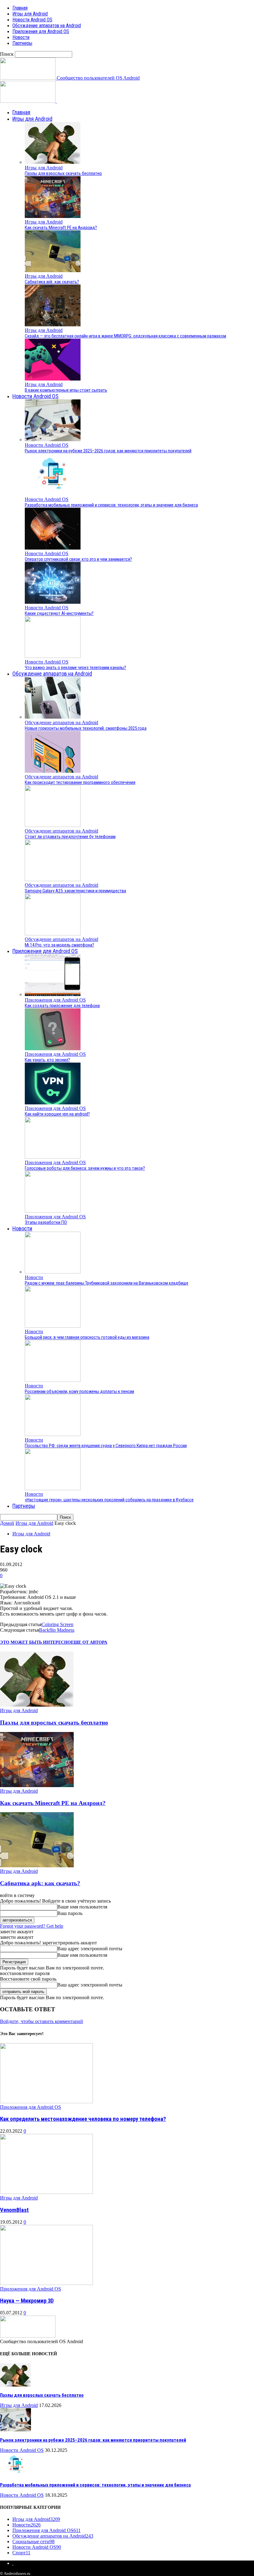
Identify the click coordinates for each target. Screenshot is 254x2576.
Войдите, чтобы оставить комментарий (42, 2021)
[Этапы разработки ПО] (53, 1211)
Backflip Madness (57, 1630)
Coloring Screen (57, 1624)
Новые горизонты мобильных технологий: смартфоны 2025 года (86, 728)
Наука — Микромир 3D (27, 2301)
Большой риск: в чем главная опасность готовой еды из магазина (87, 1337)
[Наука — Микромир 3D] (46, 2283)
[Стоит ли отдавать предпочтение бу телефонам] (53, 825)
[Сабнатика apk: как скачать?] (53, 270)
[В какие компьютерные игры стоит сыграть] (53, 379)
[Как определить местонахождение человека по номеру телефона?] (46, 2102)
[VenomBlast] (46, 2192)
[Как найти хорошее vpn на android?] (53, 1103)
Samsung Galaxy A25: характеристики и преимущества (75, 891)
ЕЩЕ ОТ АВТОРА (89, 1642)
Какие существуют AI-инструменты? (59, 613)
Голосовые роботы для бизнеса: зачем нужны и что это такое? (85, 1168)
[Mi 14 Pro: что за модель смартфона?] (53, 934)
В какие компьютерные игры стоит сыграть (66, 390)
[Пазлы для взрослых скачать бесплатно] (53, 162)
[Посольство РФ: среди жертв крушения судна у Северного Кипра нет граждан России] (53, 1434)
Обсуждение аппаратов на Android (47, 26)
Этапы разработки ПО (46, 1222)
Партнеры (22, 43)
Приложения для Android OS (41, 31)
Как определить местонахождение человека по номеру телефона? (83, 2119)
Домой (7, 1523)
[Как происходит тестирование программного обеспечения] (53, 771)
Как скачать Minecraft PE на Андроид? (61, 228)
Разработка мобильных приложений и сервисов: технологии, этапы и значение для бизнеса (111, 505)
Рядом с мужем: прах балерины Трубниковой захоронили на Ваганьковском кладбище (107, 1283)
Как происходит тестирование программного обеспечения (80, 782)
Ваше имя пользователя (82, 1907)
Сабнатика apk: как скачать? (52, 282)
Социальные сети (33, 2541)
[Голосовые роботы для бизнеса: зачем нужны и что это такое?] (53, 1157)
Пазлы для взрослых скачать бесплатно (63, 173)
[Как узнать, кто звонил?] (53, 1049)
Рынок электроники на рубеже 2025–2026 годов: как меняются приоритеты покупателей (108, 451)
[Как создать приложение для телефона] (53, 994)
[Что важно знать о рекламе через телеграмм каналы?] (53, 656)
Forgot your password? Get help (32, 1926)
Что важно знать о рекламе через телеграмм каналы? (75, 668)
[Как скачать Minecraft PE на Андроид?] (53, 216)
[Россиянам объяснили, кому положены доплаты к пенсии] (53, 1380)
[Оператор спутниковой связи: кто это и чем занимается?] (53, 548)
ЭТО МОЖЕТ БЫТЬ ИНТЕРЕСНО (35, 1642)
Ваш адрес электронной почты (90, 1949)
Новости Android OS (32, 20)
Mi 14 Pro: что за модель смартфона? (59, 945)
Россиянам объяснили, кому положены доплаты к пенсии (79, 1391)
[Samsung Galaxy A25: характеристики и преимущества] (53, 879)
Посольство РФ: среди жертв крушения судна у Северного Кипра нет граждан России (106, 1446)
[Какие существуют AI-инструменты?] (53, 602)
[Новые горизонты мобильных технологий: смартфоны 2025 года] (53, 717)
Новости (21, 37)
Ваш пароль (70, 1913)
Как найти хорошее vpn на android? (57, 1114)
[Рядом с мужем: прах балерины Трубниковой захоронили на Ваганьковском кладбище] (53, 1272)
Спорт (21, 2553)
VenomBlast (14, 2210)
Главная (20, 8)
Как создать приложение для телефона (62, 1006)
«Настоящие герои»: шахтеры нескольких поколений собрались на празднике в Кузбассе (109, 1500)
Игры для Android (30, 14)
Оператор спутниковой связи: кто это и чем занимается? (78, 559)
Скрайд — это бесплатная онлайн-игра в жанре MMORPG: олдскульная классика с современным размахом (125, 336)
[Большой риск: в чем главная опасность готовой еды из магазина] (53, 1326)
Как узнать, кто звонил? (47, 1060)
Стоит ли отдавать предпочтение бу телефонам (70, 837)
